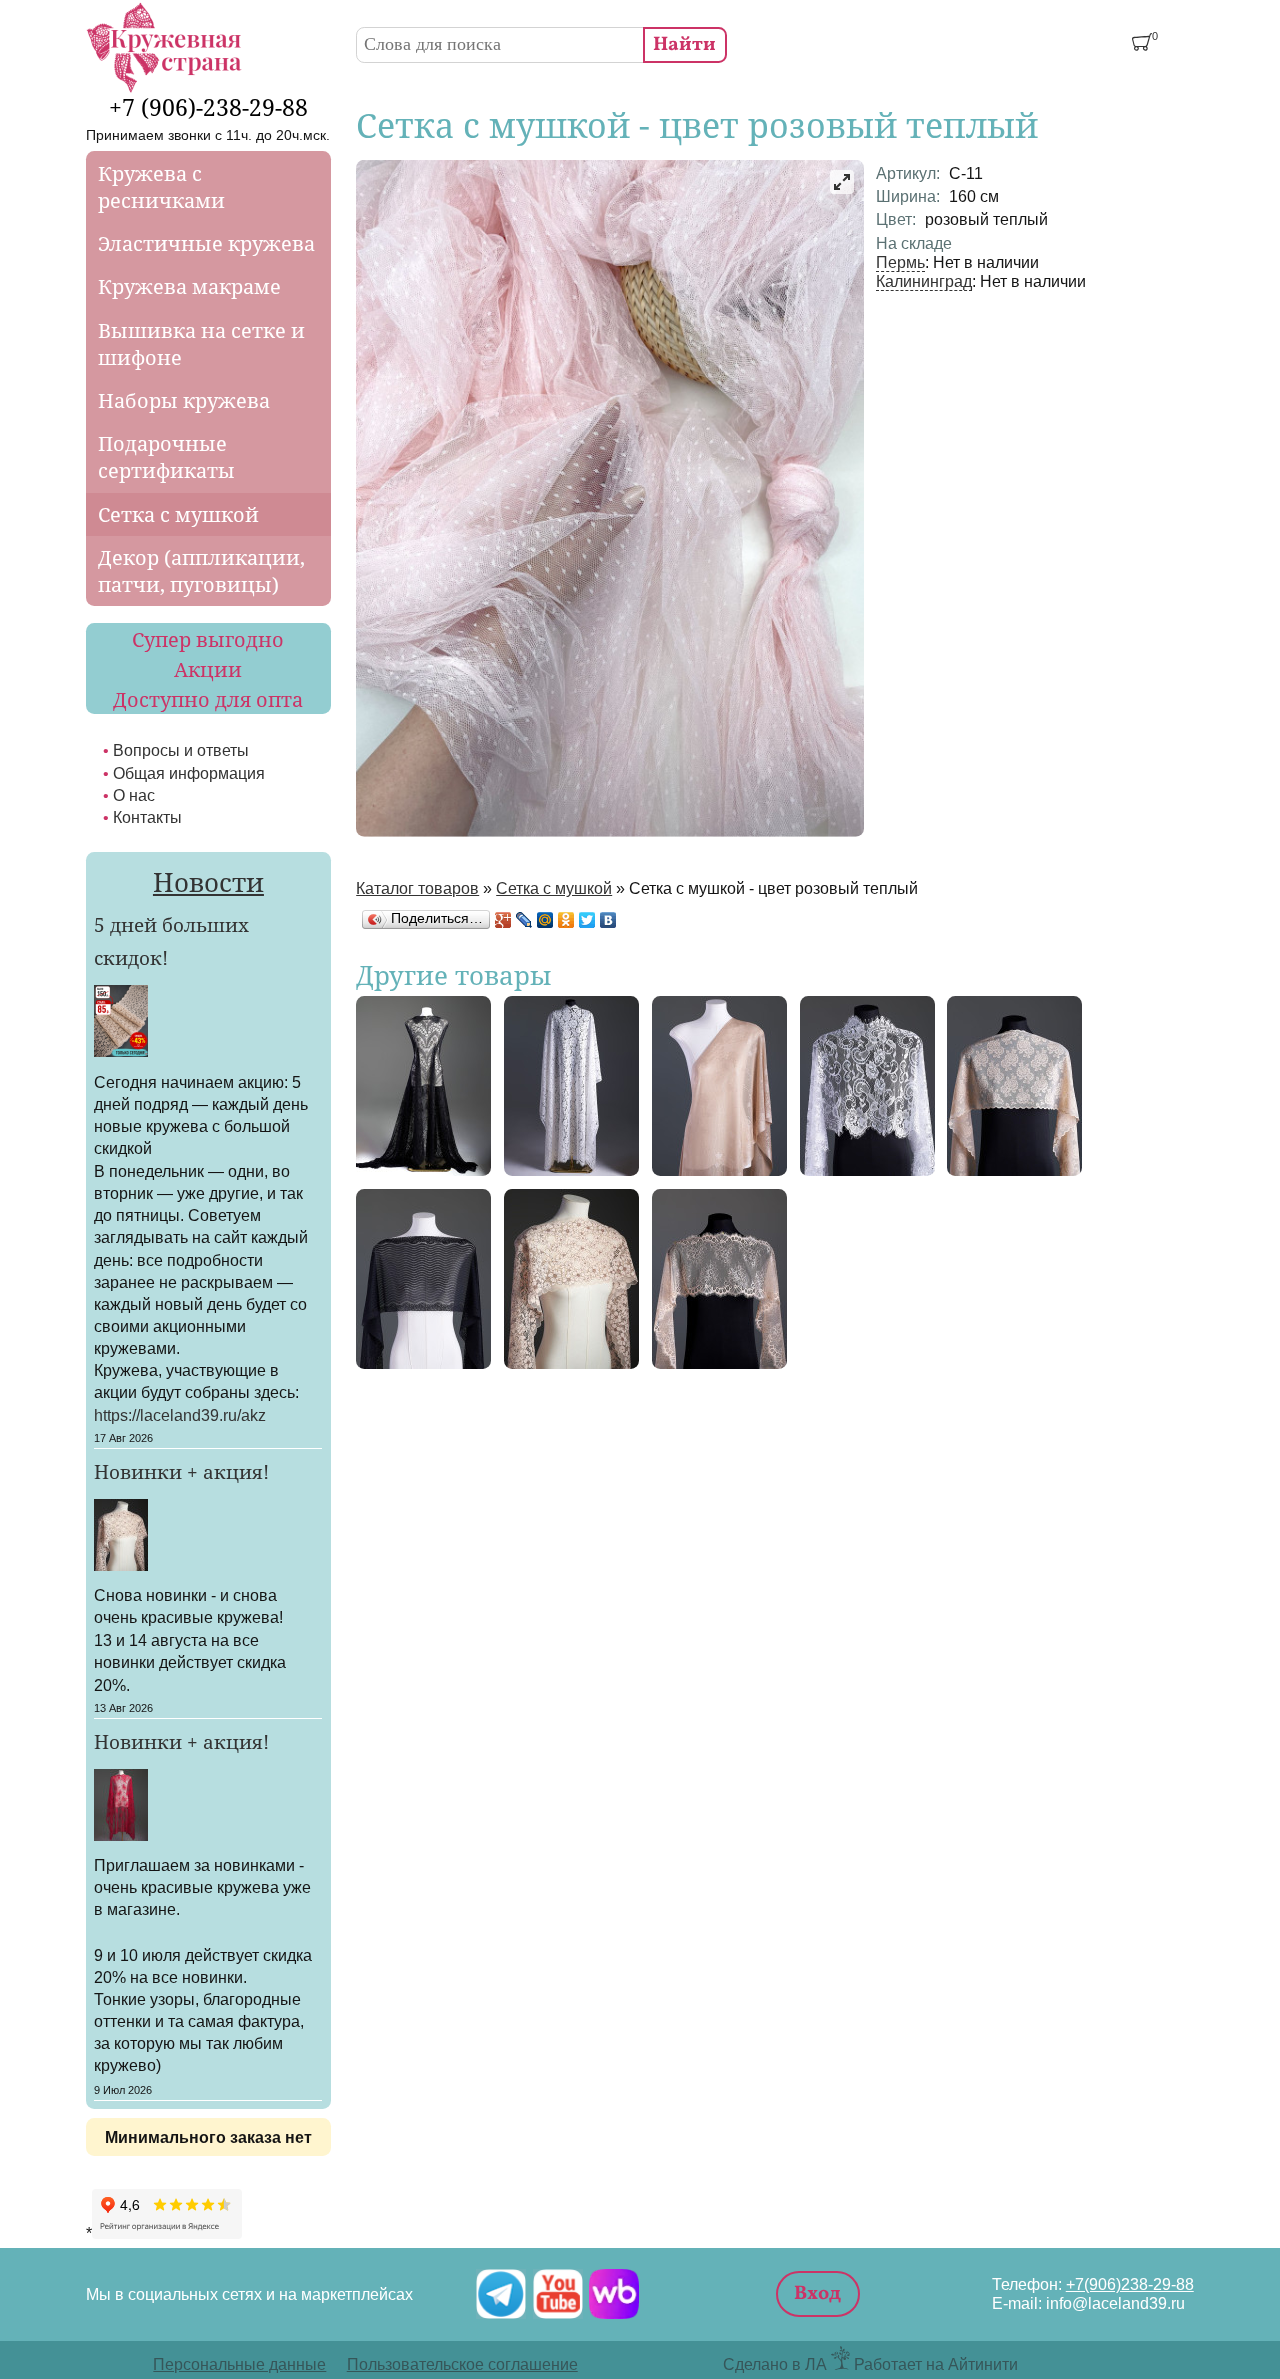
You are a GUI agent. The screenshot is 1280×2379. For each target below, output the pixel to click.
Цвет (896, 219)
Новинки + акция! (181, 1472)
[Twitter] (587, 920)
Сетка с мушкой (554, 888)
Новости (208, 882)
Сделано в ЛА (775, 2364)
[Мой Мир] (545, 920)
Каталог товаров (417, 888)
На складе (914, 243)
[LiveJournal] (524, 920)
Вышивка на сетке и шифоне (201, 344)
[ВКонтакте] (608, 920)
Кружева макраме (189, 286)
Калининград (924, 281)
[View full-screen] (842, 182)
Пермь (900, 262)
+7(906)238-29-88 (1130, 2284)
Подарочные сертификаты (166, 457)
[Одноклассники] (566, 920)
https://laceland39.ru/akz (180, 1415)
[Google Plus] (503, 920)
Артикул (908, 173)
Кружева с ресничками (161, 187)
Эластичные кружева (206, 243)
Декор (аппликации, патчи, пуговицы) (201, 571)
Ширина (908, 196)
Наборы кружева (184, 400)
